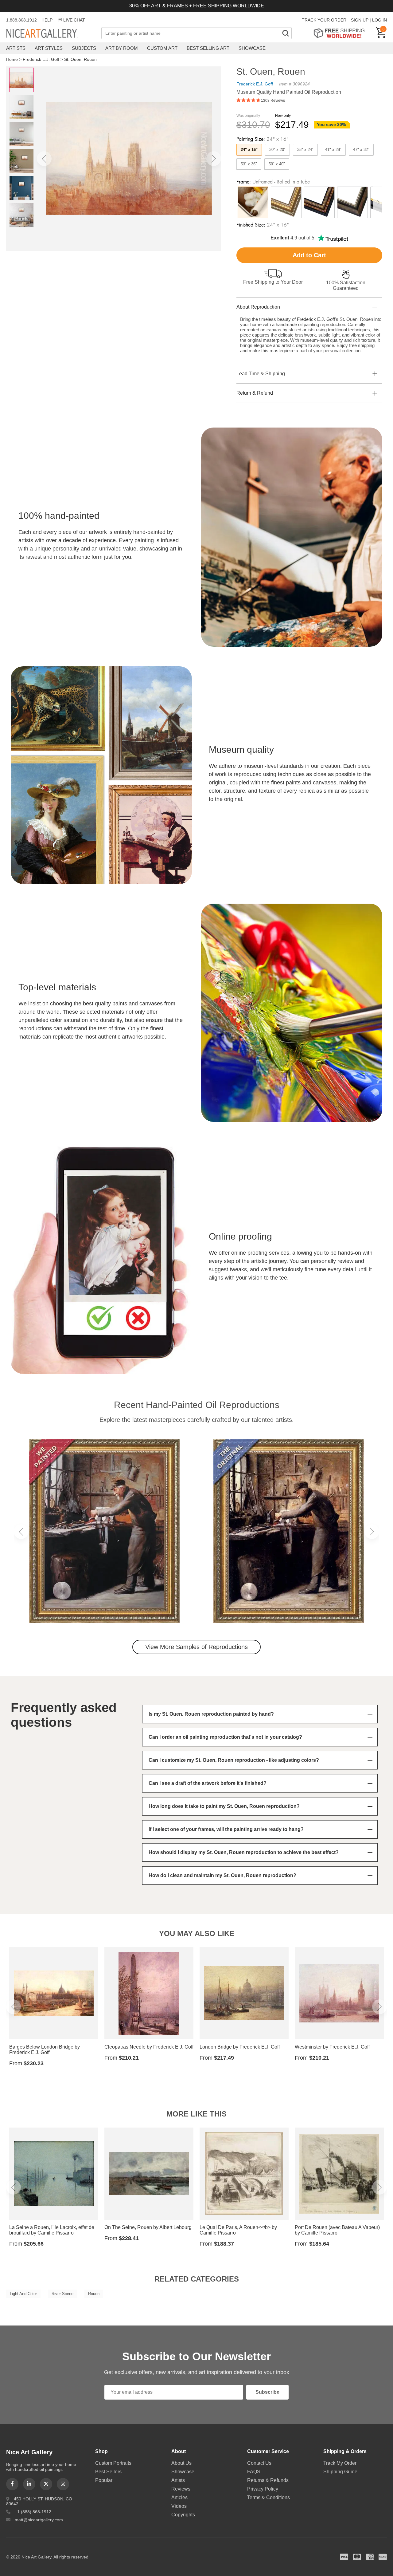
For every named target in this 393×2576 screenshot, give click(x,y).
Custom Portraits (113, 2463)
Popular (104, 2480)
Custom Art (162, 48)
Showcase (252, 48)
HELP (47, 20)
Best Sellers (108, 2472)
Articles (179, 2497)
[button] (44, 159)
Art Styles (49, 48)
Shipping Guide (340, 2472)
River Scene (62, 2294)
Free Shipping (341, 33)
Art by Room (122, 48)
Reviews (181, 2489)
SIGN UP (360, 20)
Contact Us (259, 2463)
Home (12, 59)
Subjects (84, 48)
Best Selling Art (208, 48)
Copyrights (183, 2515)
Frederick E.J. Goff (41, 59)
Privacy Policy (263, 2489)
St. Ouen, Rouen (80, 59)
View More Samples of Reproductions (196, 1647)
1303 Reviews (273, 101)
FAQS (254, 2472)
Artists (16, 48)
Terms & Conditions (268, 2497)
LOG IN (379, 20)
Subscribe (267, 2392)
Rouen (94, 2294)
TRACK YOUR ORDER (324, 20)
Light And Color (23, 2294)
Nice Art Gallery (52, 34)
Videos (179, 2506)
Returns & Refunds (268, 2480)
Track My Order (340, 2463)
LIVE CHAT (74, 20)
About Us (181, 2463)
